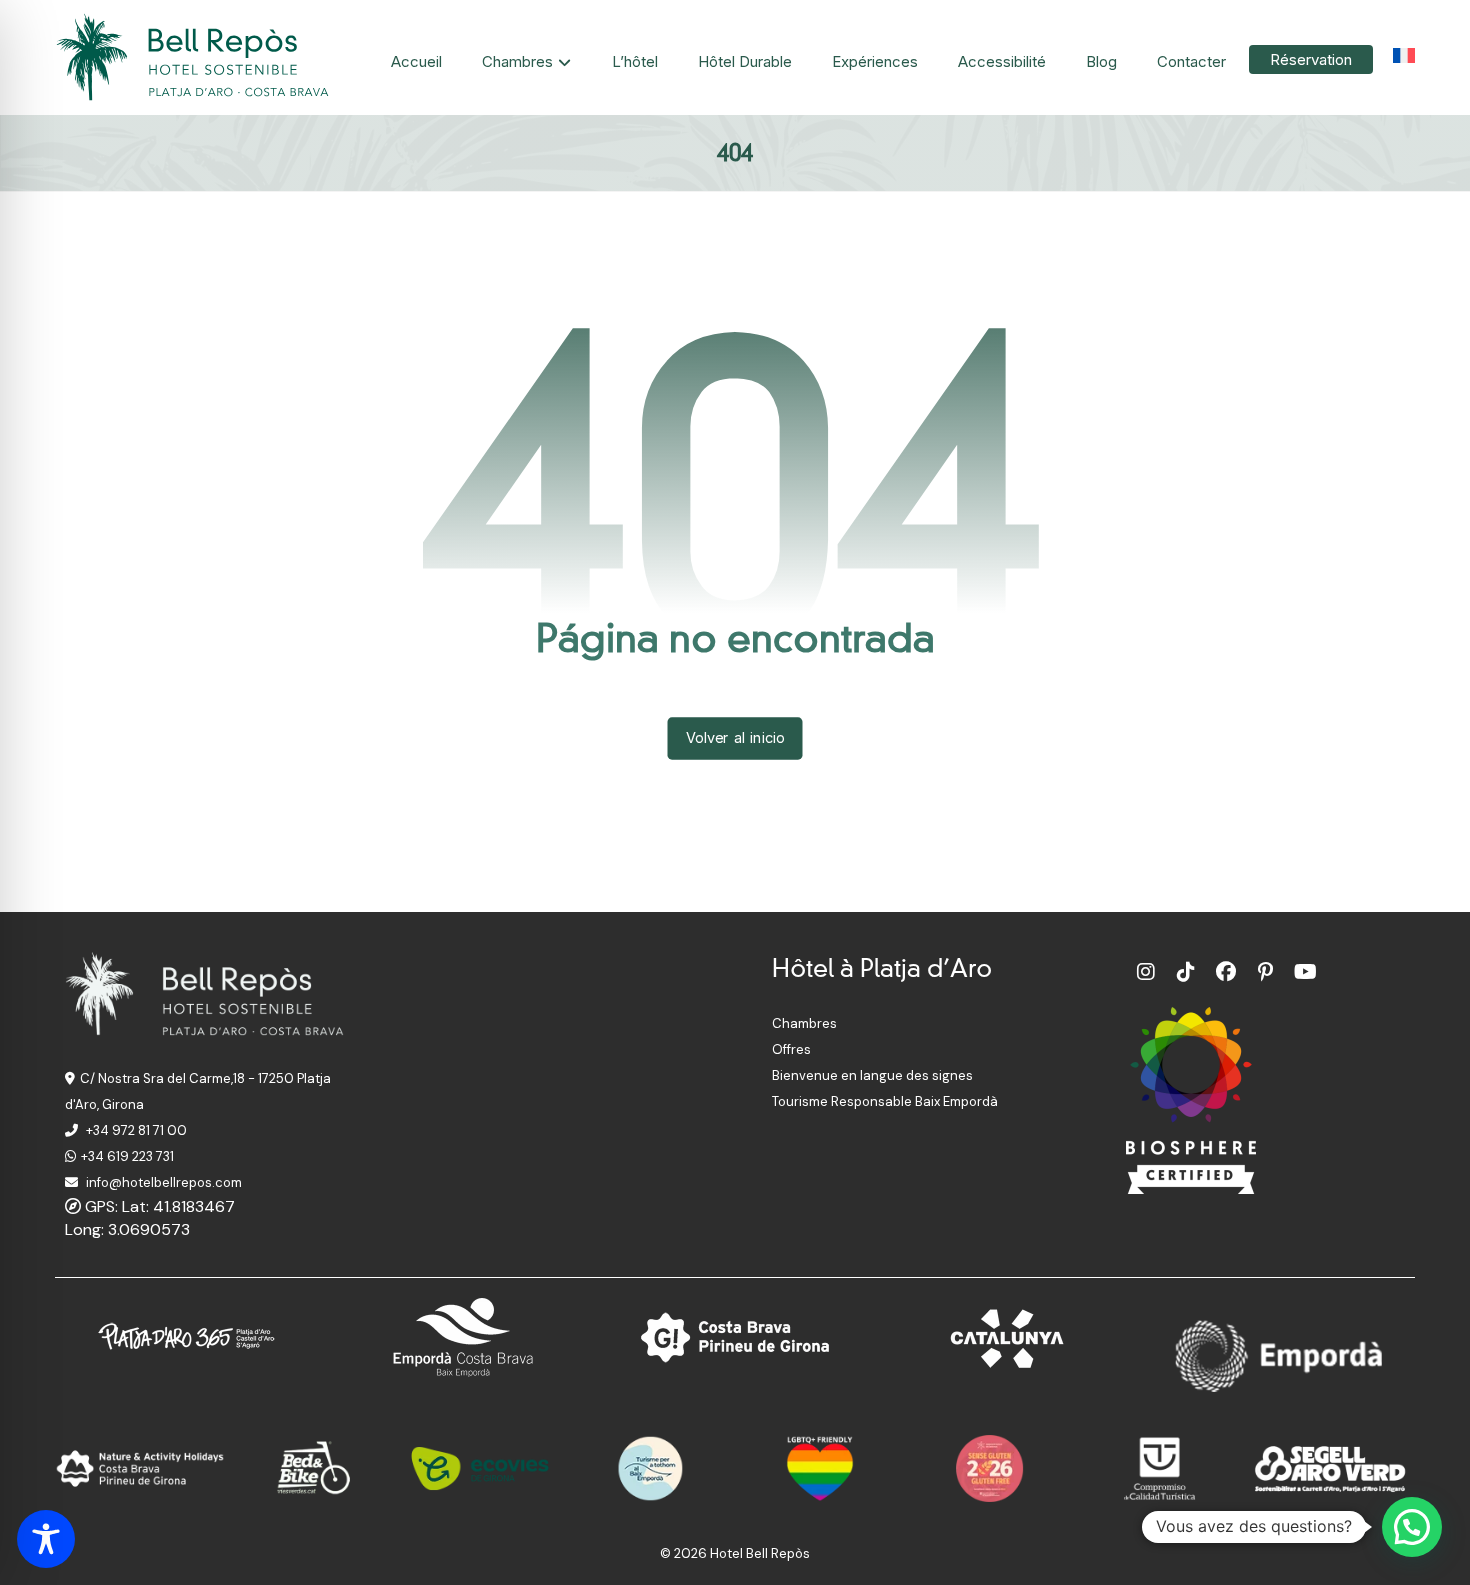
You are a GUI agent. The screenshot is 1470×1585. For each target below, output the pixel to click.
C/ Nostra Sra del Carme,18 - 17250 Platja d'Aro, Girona (198, 1091)
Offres (791, 1049)
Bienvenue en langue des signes (872, 1075)
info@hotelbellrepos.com (162, 1182)
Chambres (804, 1023)
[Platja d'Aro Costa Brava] (195, 57)
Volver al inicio (735, 738)
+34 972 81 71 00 (135, 1130)
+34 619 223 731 (127, 1156)
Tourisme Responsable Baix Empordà (885, 1101)
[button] (1146, 972)
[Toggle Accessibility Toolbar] (46, 1539)
